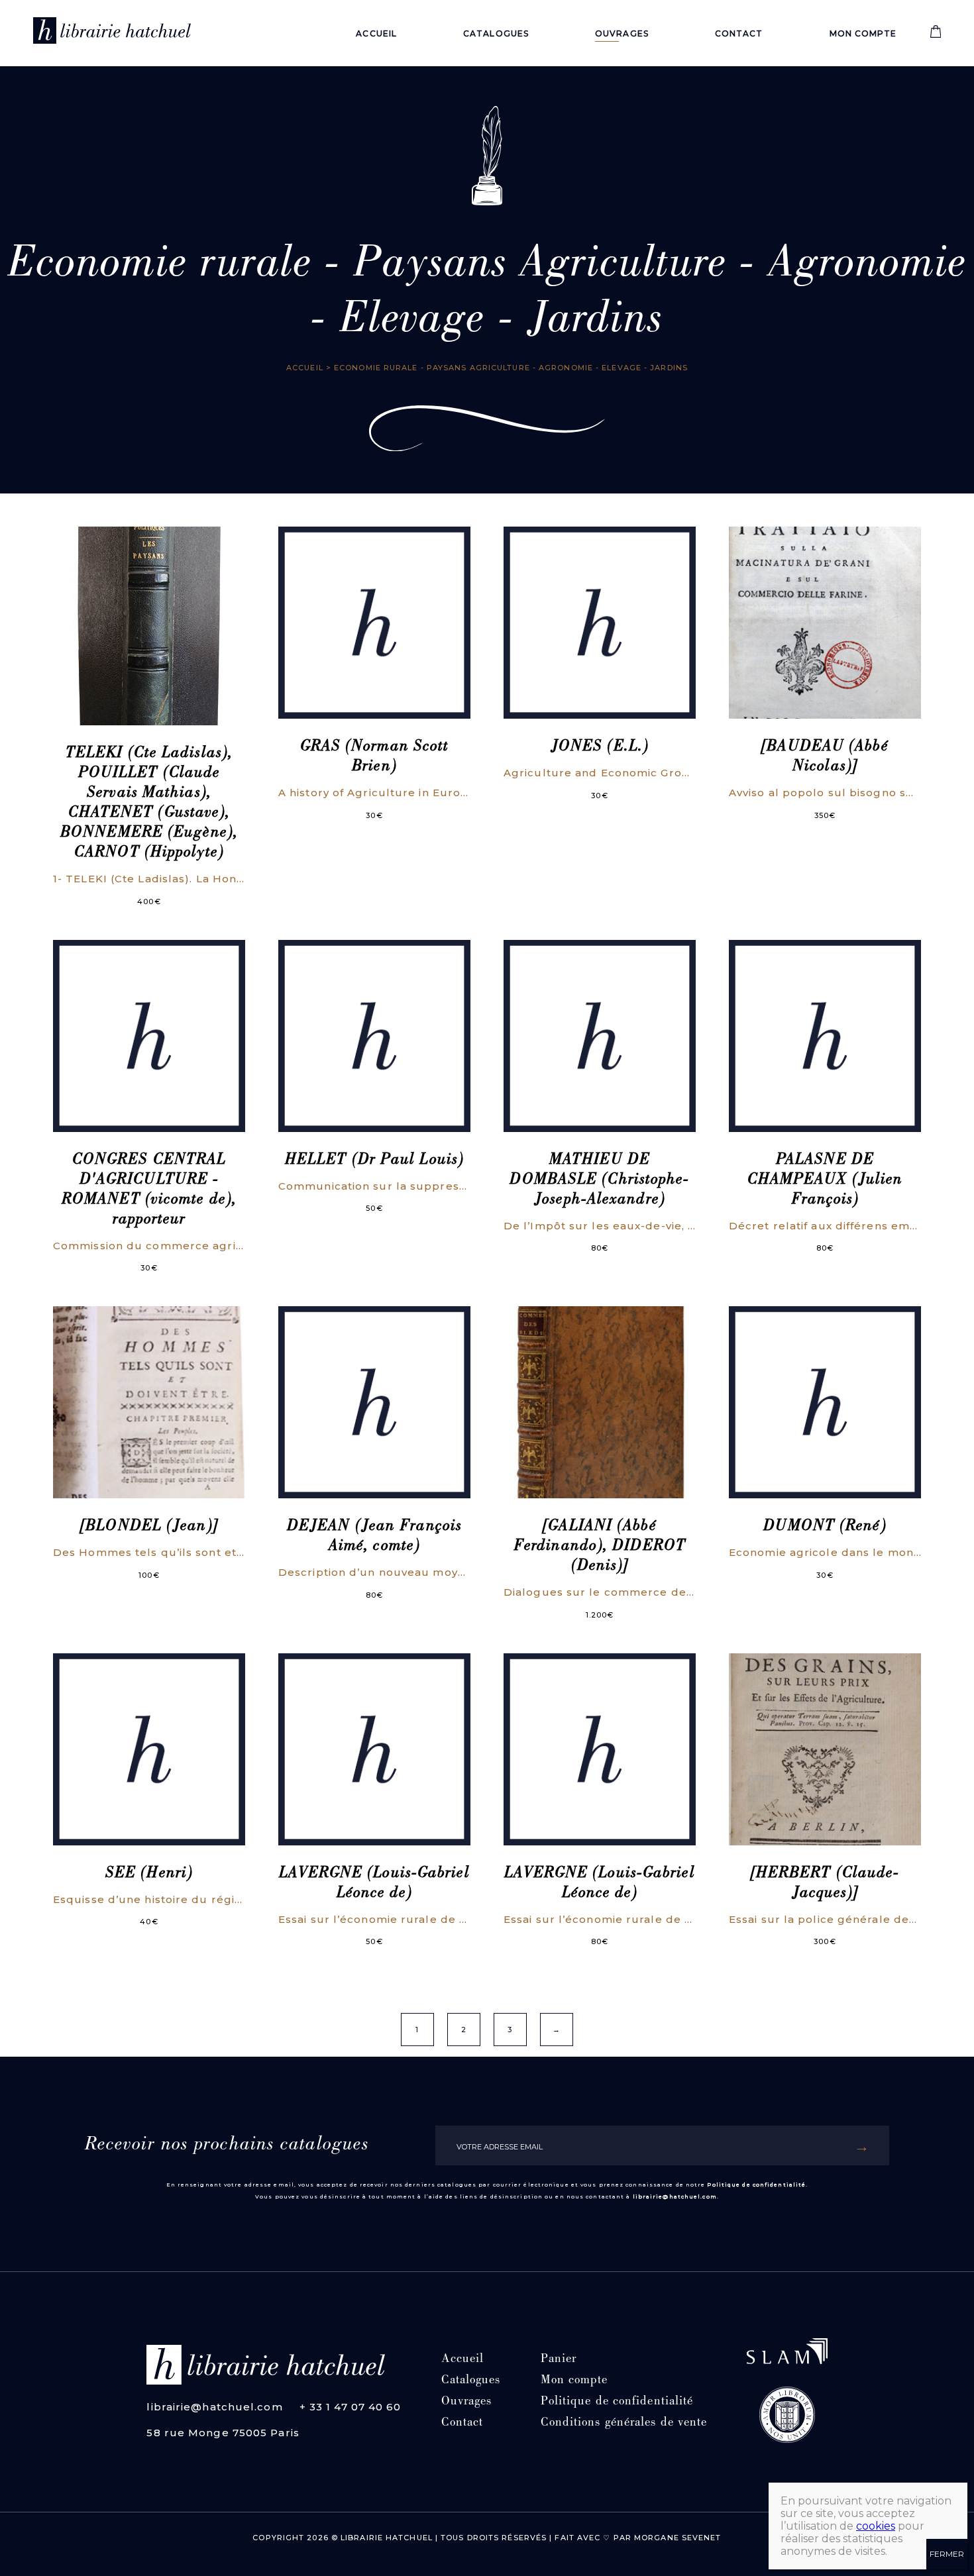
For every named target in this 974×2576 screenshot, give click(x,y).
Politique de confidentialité (756, 2185)
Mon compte (863, 33)
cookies (876, 2526)
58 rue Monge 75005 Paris (223, 2433)
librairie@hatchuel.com (675, 2196)
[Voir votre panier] (936, 35)
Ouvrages (622, 33)
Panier (559, 2360)
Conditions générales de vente (624, 2423)
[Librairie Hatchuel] (112, 33)
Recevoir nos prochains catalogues (227, 2145)
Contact (739, 33)
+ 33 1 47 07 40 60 (351, 2407)
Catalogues (496, 33)
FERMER (947, 2554)
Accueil (376, 33)
